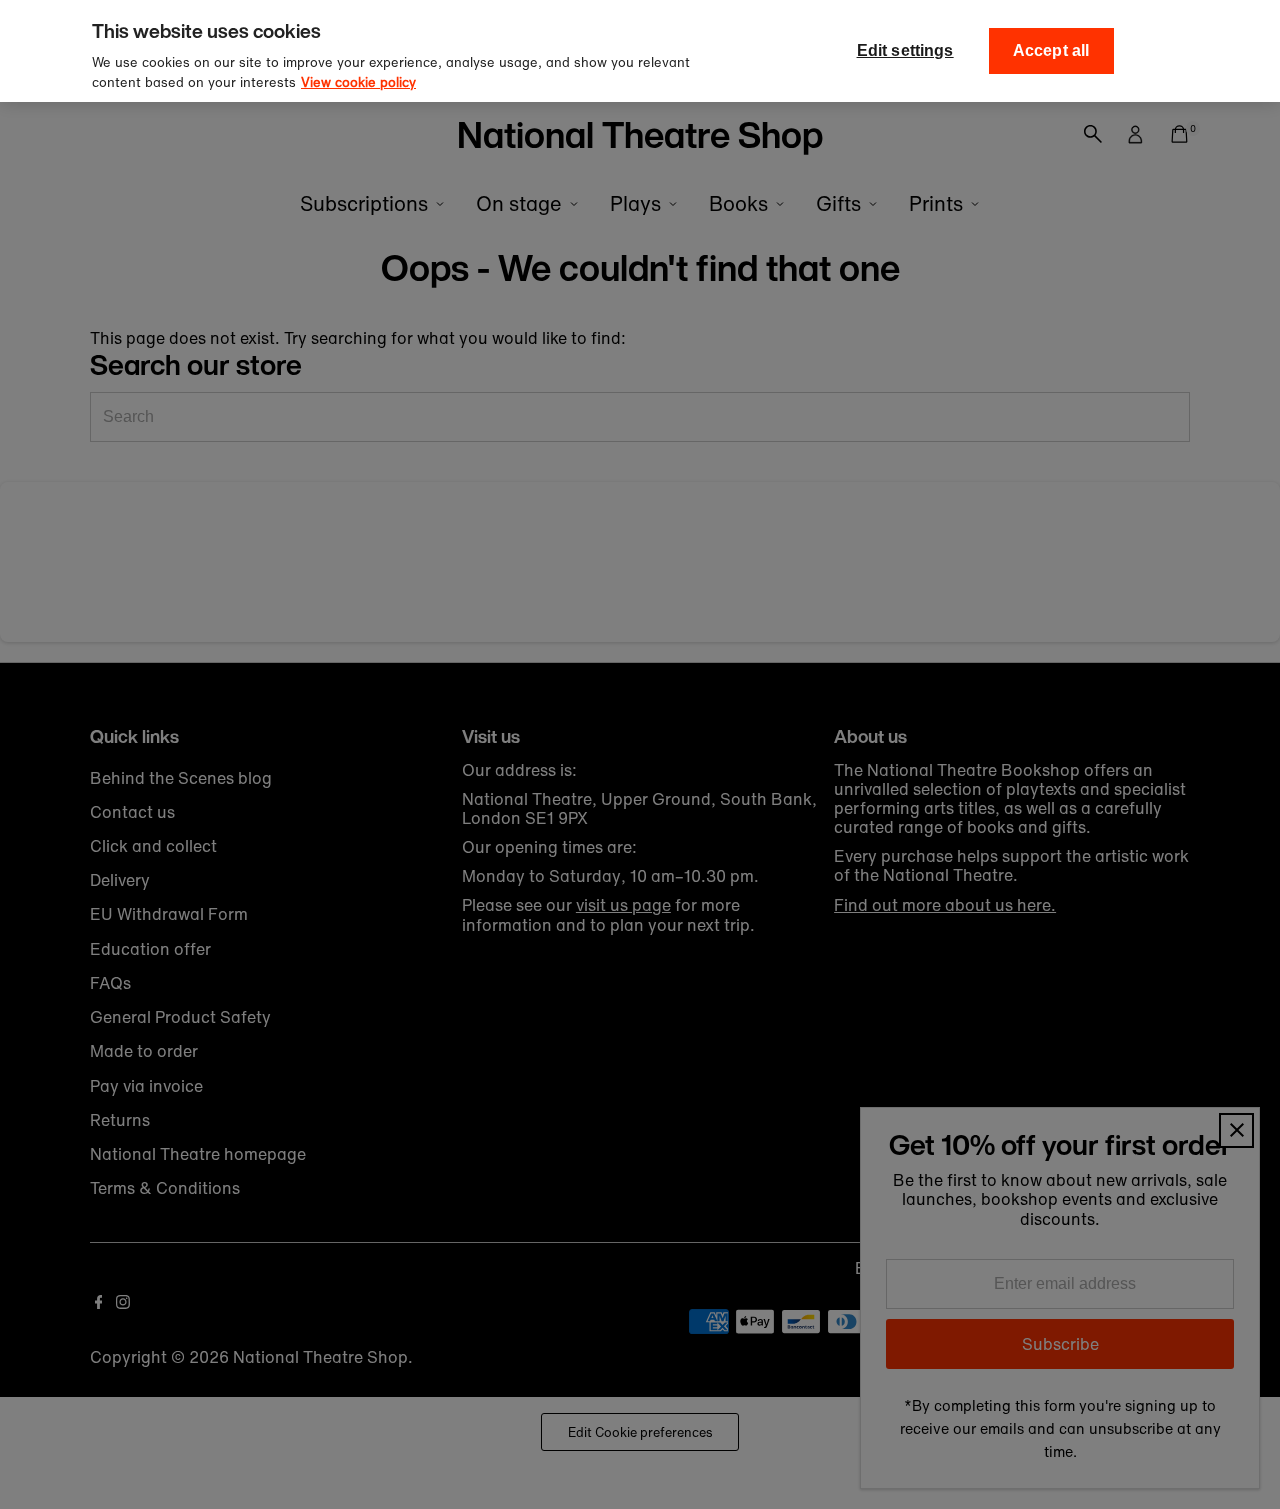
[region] (640, 51)
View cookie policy (358, 82)
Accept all (1051, 50)
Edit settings (905, 50)
